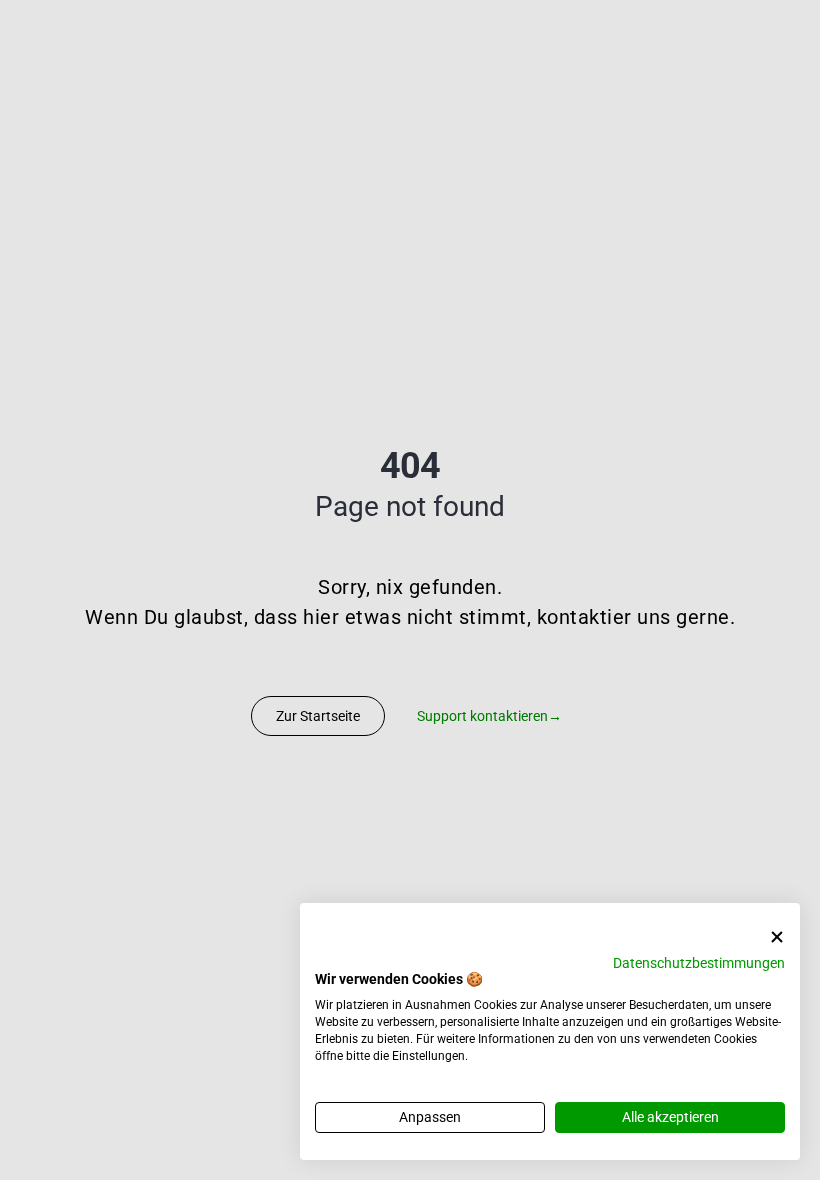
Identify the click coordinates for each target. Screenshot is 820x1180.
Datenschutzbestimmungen (699, 963)
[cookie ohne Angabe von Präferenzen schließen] (777, 937)
